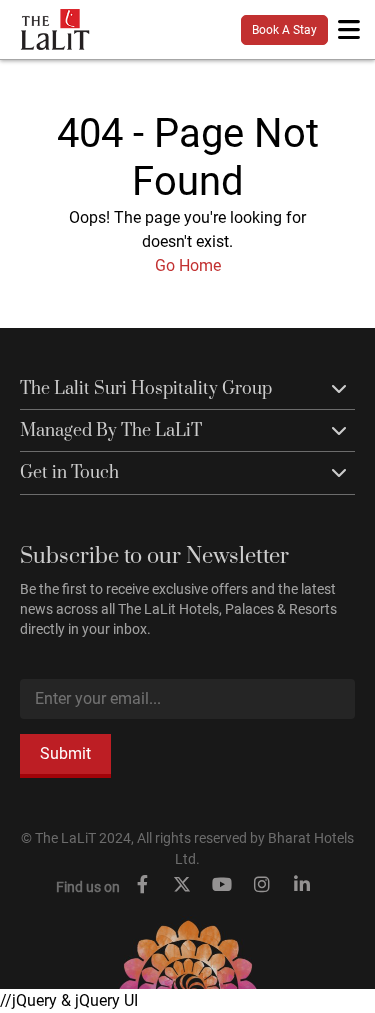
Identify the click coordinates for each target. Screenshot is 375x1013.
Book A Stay (284, 30)
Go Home (188, 265)
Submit (65, 753)
